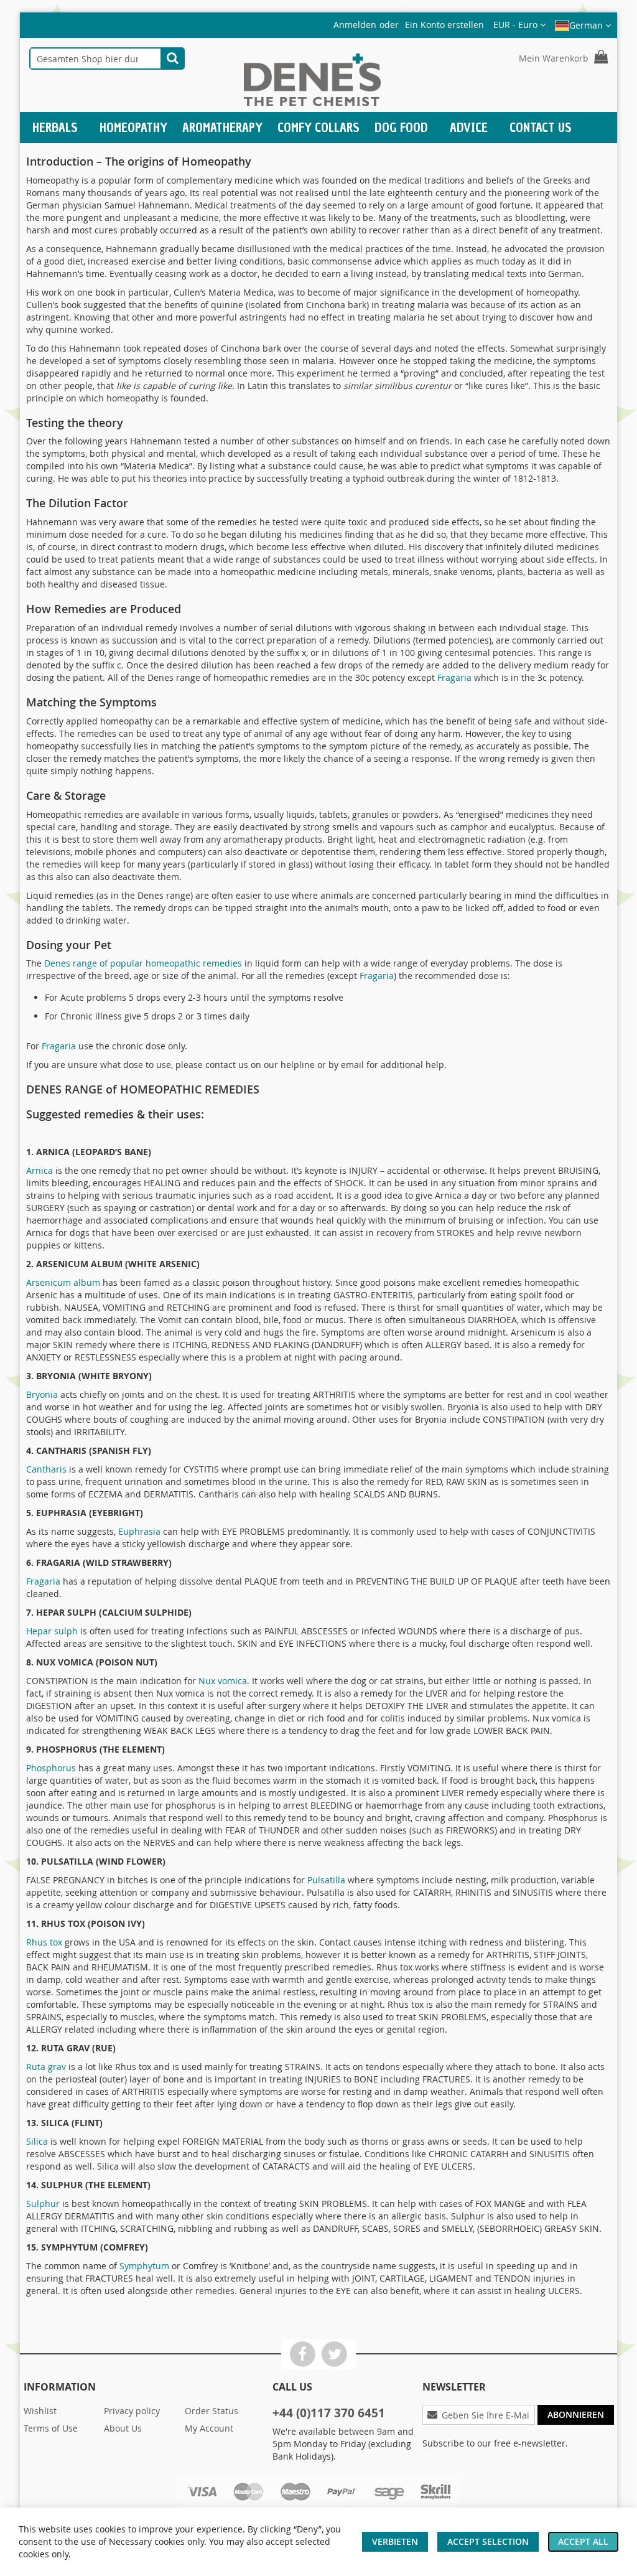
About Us (123, 2428)
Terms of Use (51, 2428)
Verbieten (395, 2541)
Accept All (583, 2541)
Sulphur (43, 2204)
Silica (37, 2141)
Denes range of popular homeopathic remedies (143, 963)
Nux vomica (223, 1681)
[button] (519, 25)
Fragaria (454, 677)
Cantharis (46, 1469)
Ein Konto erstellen (444, 25)
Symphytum (144, 2266)
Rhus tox (44, 1942)
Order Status (212, 2411)
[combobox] (95, 59)
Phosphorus (51, 1768)
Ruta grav (46, 2067)
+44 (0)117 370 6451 (329, 2413)
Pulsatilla (326, 1880)
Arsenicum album (63, 1282)
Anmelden (355, 25)
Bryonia (42, 1394)
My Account (209, 2428)
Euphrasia (139, 1531)
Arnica (40, 1170)
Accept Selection (488, 2541)
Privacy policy (132, 2411)
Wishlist (40, 2411)
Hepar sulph (52, 1631)
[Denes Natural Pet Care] (312, 81)
